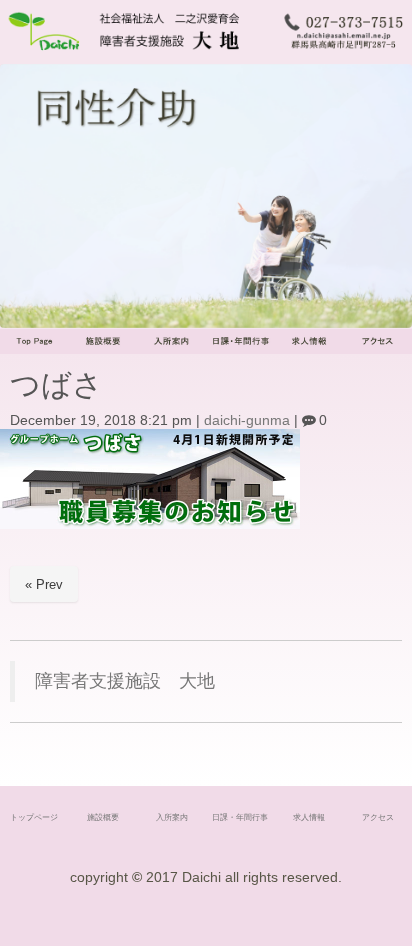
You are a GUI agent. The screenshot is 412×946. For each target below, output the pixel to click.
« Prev (44, 584)
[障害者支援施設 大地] (137, 51)
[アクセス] (377, 349)
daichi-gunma (247, 420)
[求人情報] (309, 349)
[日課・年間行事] (240, 349)
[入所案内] (171, 349)
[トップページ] (34, 349)
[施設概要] (103, 349)
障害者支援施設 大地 (125, 681)
